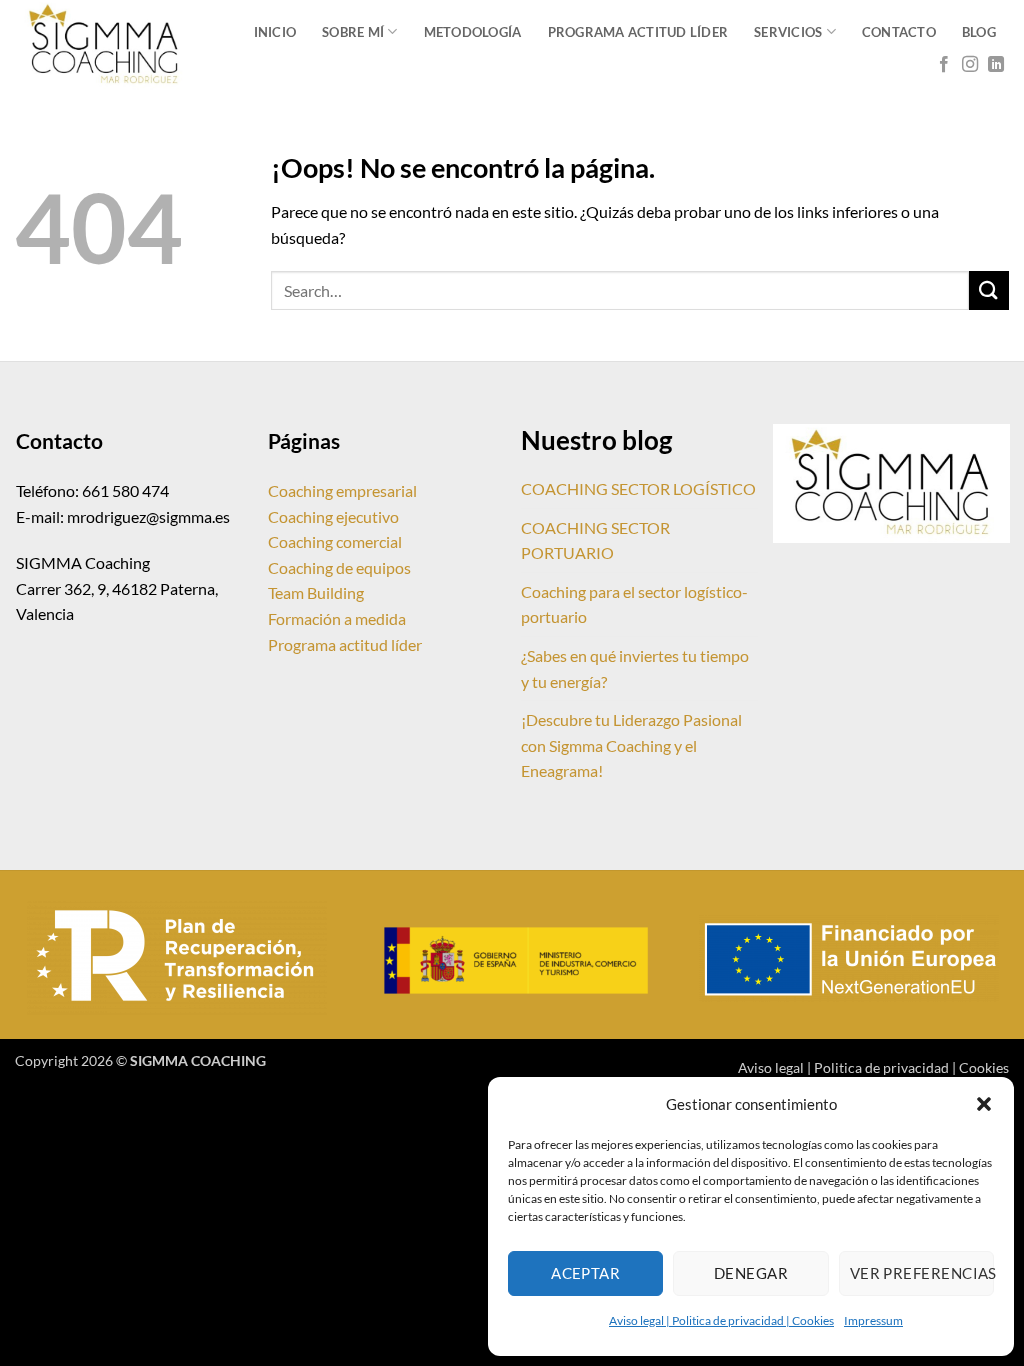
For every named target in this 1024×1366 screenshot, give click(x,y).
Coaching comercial (335, 541)
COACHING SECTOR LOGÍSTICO (638, 488)
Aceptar (585, 1273)
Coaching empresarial (342, 490)
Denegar (751, 1273)
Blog (979, 32)
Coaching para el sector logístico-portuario (634, 604)
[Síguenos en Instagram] (970, 65)
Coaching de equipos (339, 567)
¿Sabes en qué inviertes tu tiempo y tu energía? (635, 668)
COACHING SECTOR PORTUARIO (595, 540)
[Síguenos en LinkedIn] (996, 65)
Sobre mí (353, 32)
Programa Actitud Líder (638, 32)
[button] (984, 1104)
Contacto (899, 32)
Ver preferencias (922, 1273)
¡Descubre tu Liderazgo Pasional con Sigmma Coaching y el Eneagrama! (631, 745)
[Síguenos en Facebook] (944, 65)
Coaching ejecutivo (333, 516)
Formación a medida (337, 618)
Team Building (316, 592)
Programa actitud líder (345, 644)
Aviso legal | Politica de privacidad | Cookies (721, 1320)
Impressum (873, 1320)
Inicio (275, 32)
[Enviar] (989, 290)
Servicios (788, 32)
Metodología (473, 32)
